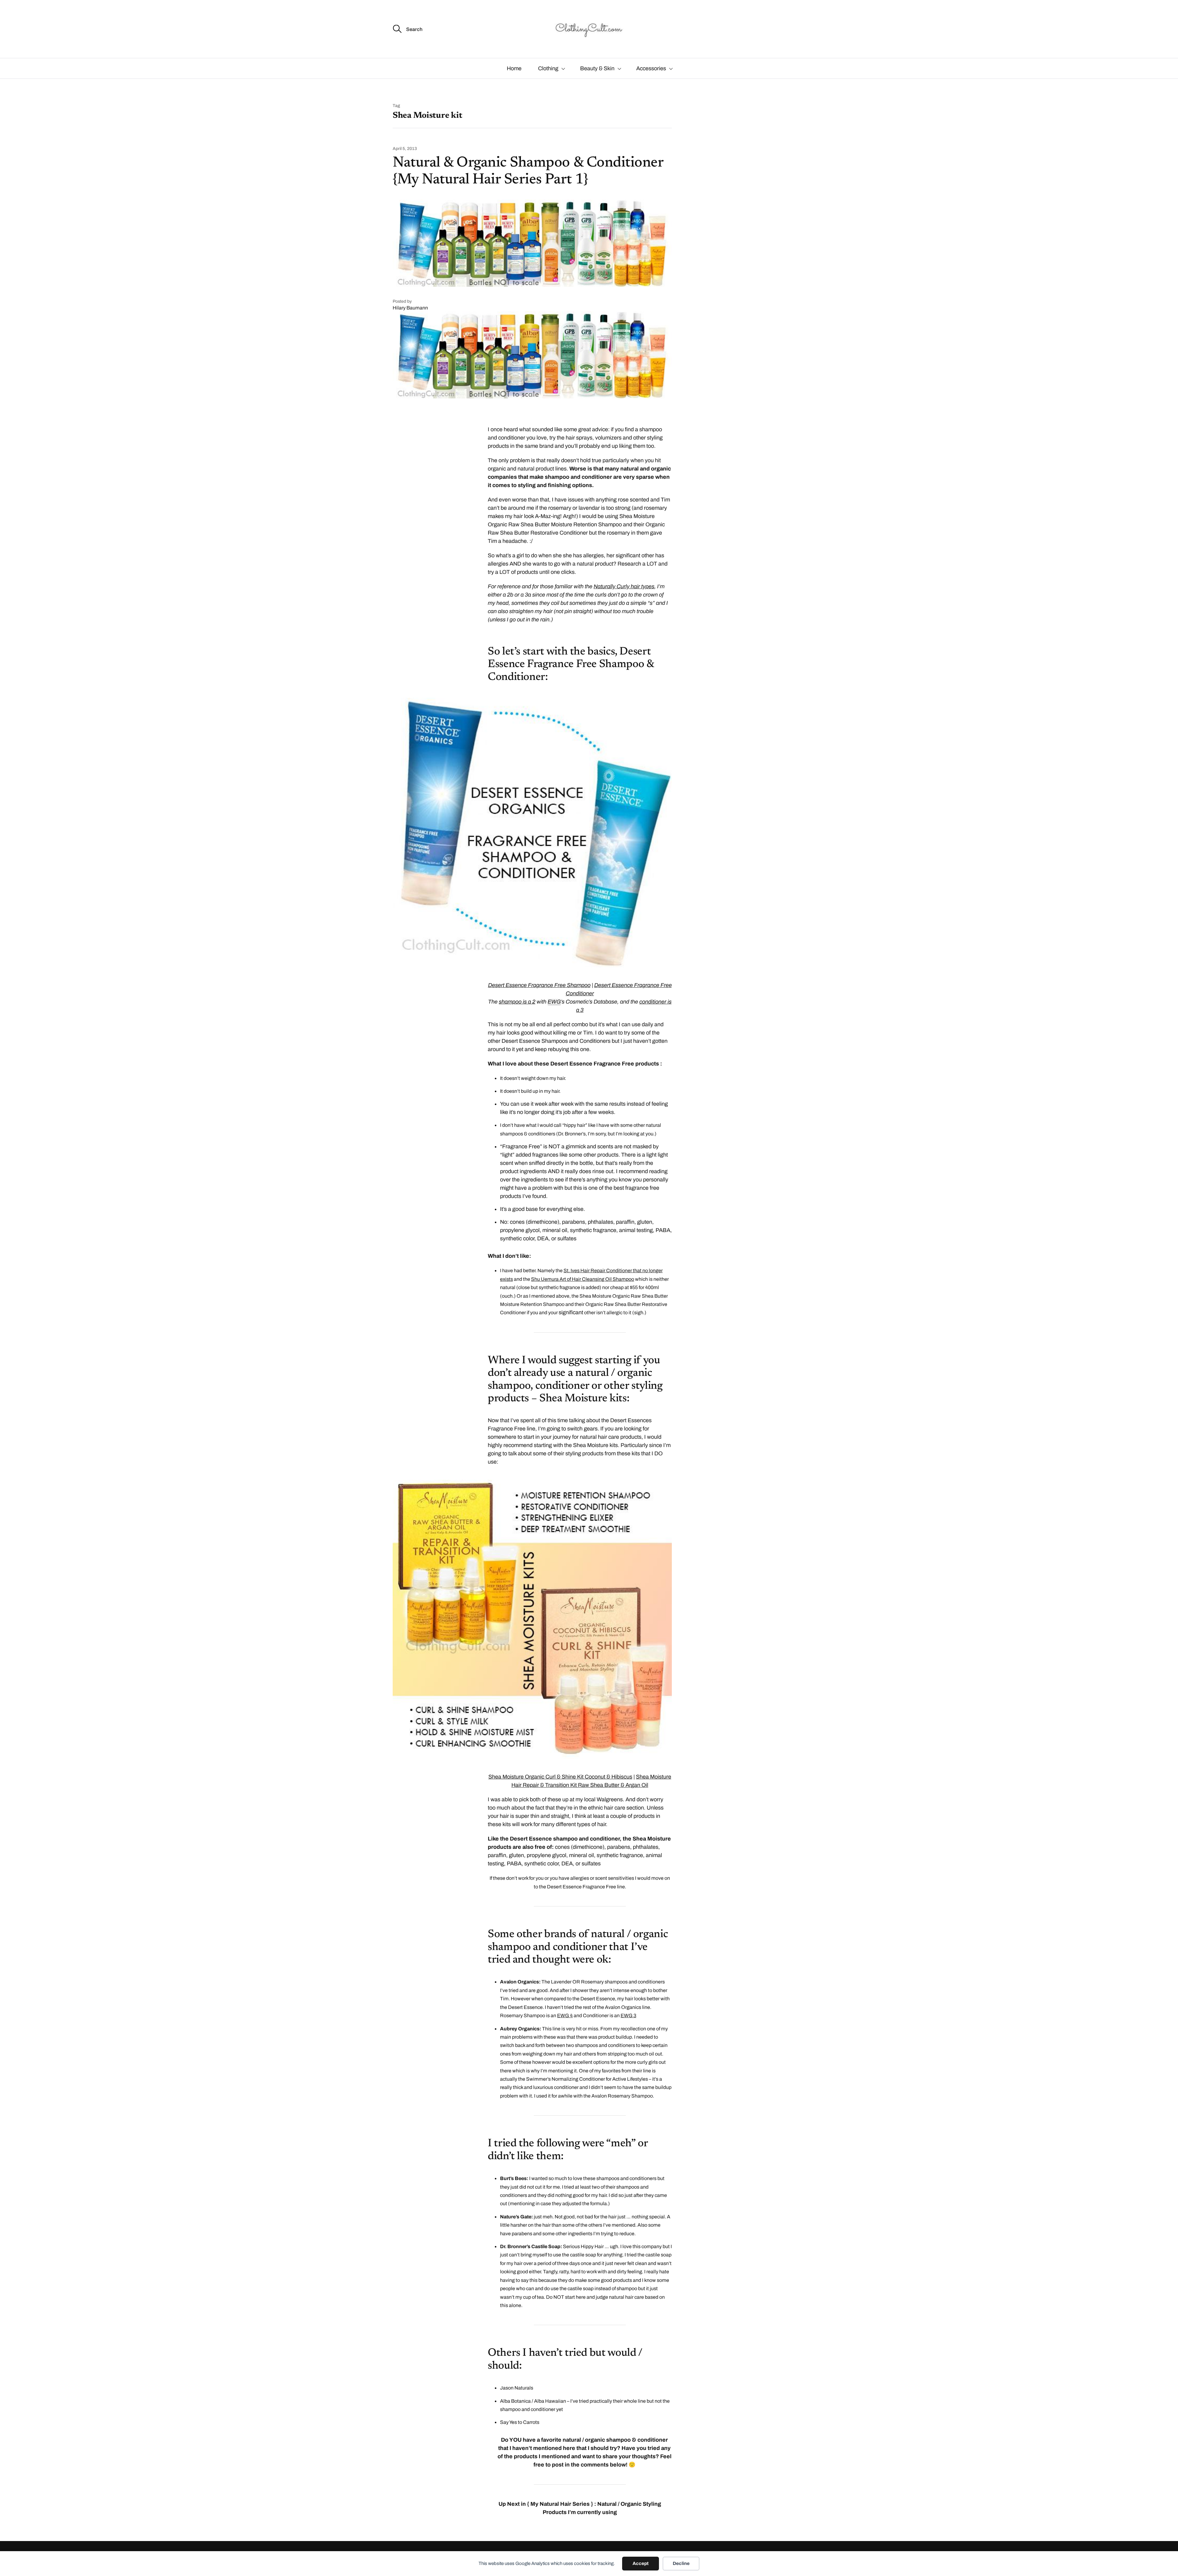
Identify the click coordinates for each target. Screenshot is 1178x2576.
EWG (554, 1002)
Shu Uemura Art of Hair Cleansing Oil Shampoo (583, 1279)
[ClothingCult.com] (589, 29)
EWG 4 (565, 2015)
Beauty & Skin (597, 68)
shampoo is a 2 (517, 1002)
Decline (681, 2563)
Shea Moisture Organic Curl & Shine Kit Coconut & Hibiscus (560, 1777)
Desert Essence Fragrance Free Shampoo (539, 985)
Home (514, 68)
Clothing (548, 68)
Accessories (651, 68)
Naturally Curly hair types (624, 586)
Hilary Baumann (410, 308)
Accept (641, 2563)
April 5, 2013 (405, 149)
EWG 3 (628, 2015)
